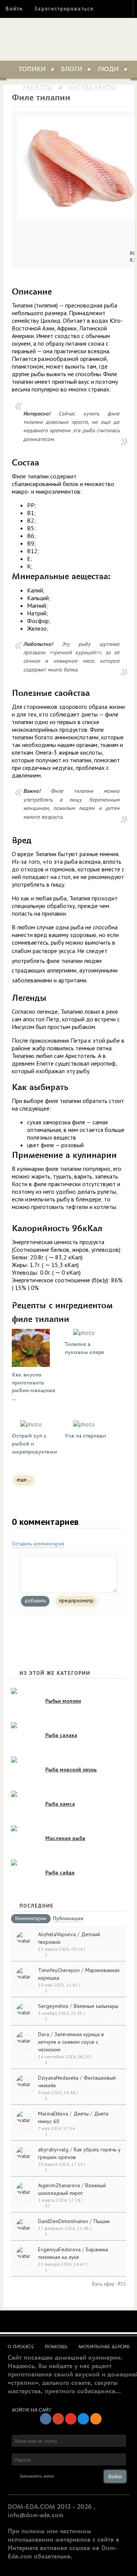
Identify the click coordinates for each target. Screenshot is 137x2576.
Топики (32, 69)
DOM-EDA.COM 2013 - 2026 (50, 2507)
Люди (108, 69)
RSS (122, 2284)
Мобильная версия (104, 2347)
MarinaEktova (53, 2114)
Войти (14, 9)
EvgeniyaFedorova (59, 2249)
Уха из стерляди (85, 1436)
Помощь (56, 2347)
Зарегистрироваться (64, 9)
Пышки (102, 2221)
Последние (37, 1906)
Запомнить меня (37, 2476)
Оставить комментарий (38, 1544)
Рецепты (37, 87)
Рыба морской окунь (71, 1769)
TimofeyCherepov (59, 1970)
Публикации (68, 1919)
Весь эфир (103, 2284)
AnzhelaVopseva (57, 1934)
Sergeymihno (53, 2006)
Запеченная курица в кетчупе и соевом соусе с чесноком (71, 2042)
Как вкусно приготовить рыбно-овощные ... (33, 1387)
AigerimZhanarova (59, 2185)
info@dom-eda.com (36, 2515)
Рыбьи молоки (63, 1701)
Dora (44, 2034)
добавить (35, 1600)
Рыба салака (61, 1735)
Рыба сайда (60, 1872)
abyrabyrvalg (53, 2149)
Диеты (81, 2114)
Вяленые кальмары (96, 2006)
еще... (24, 1480)
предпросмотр (76, 1600)
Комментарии (31, 1919)
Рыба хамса (60, 1804)
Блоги (72, 69)
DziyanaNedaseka (58, 2078)
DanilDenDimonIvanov (63, 2221)
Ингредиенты (91, 87)
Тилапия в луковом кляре (84, 1348)
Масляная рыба (65, 1838)
